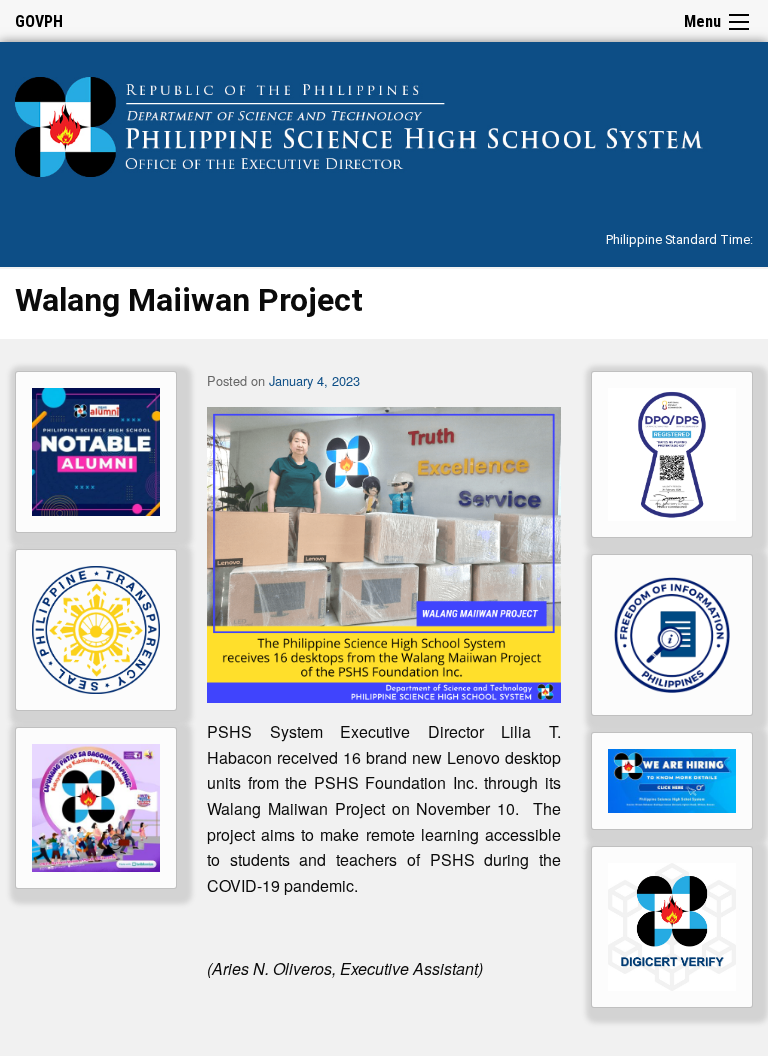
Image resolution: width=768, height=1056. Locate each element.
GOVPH (39, 21)
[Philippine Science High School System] (384, 123)
